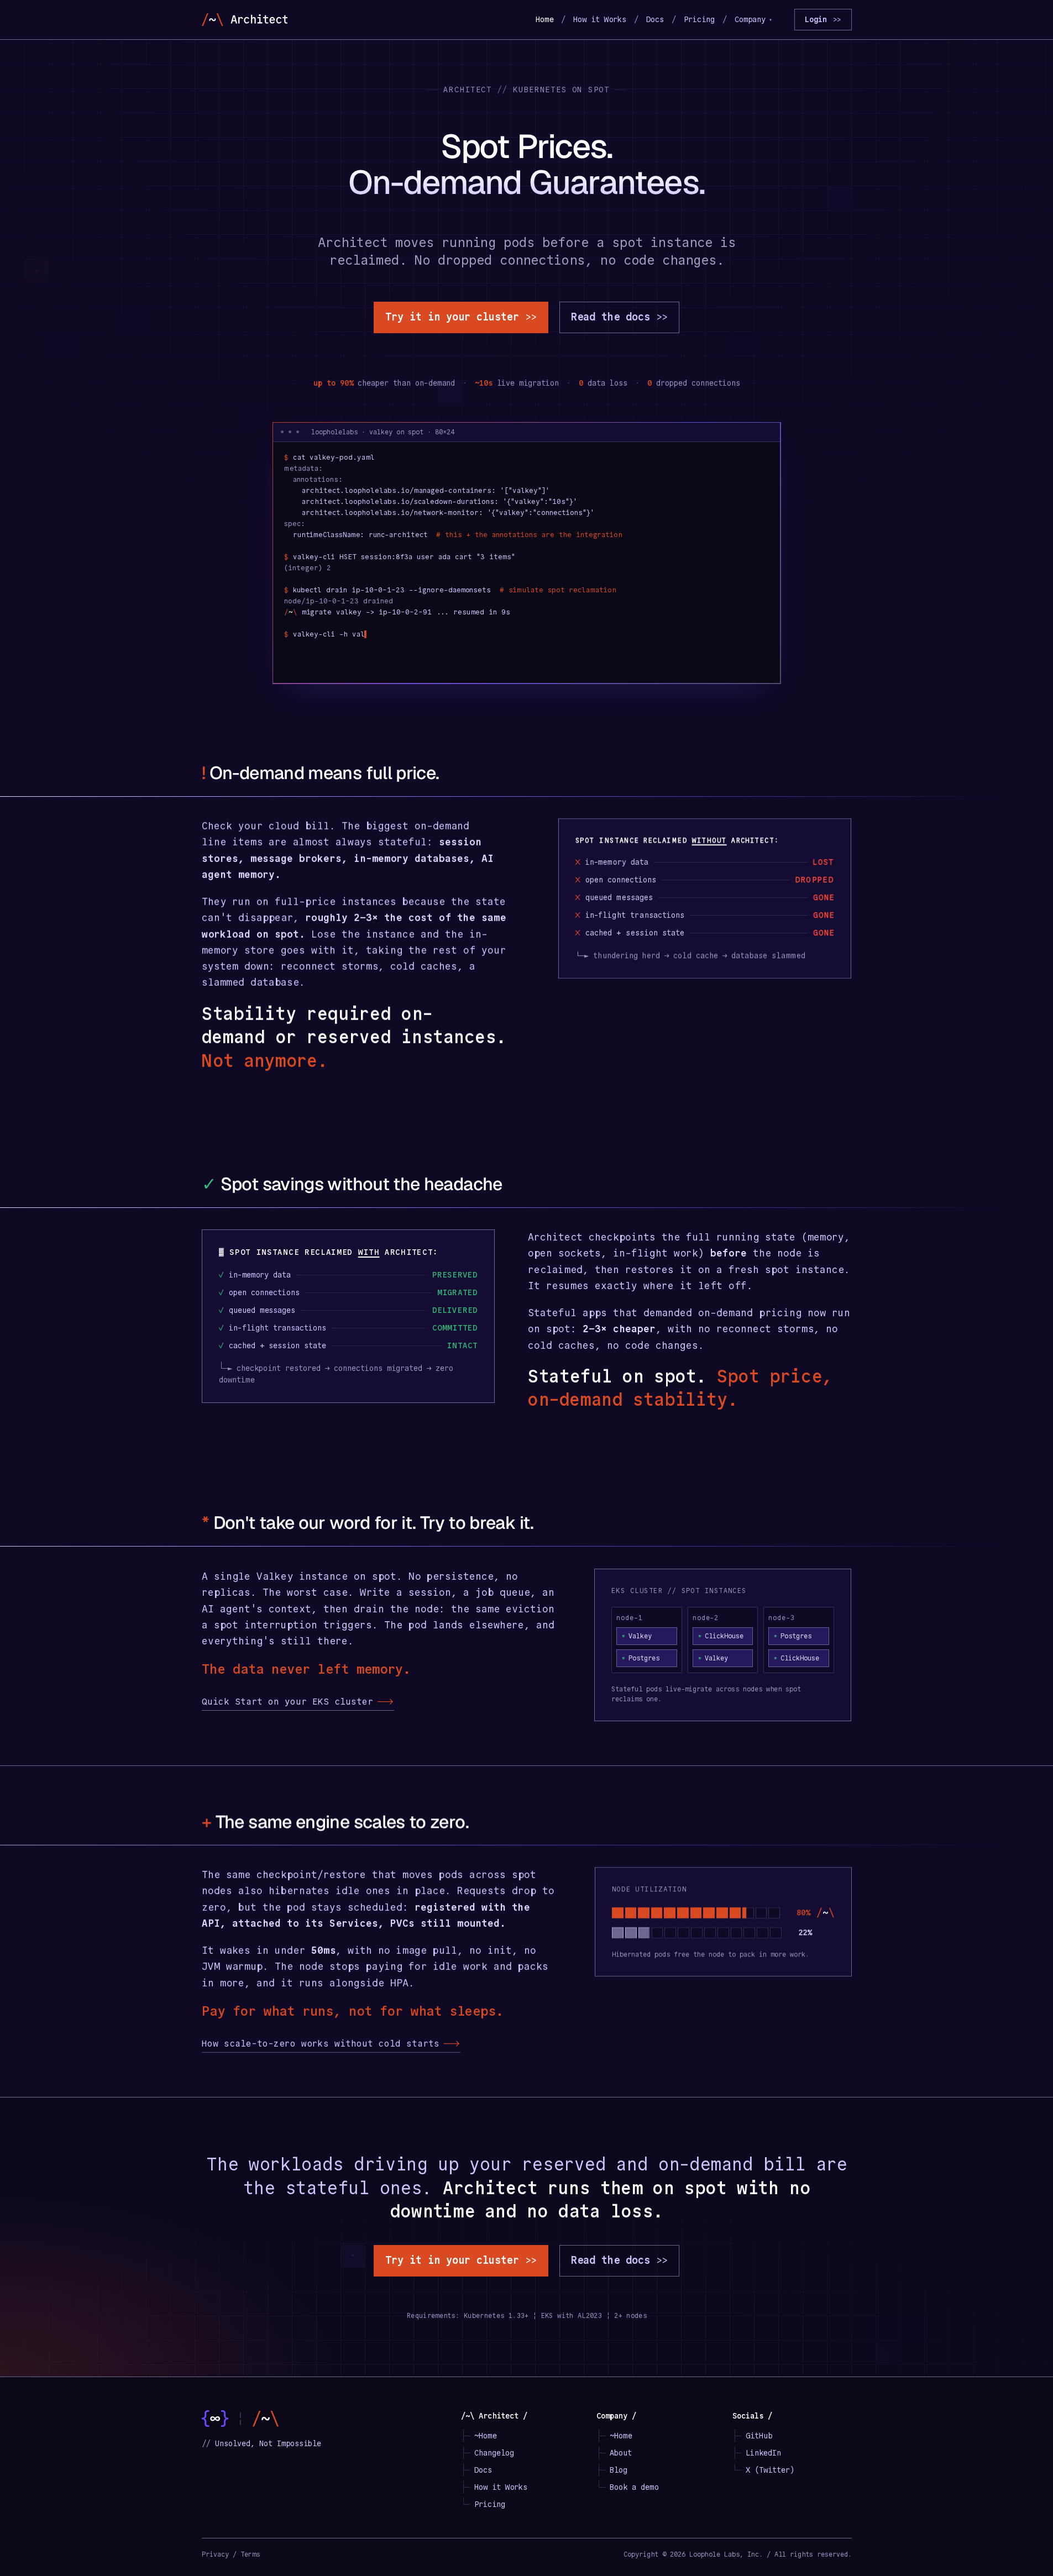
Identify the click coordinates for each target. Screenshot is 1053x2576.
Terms (250, 2554)
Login (823, 19)
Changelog (494, 2453)
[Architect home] (245, 20)
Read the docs (619, 317)
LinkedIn (763, 2453)
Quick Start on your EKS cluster (298, 1702)
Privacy (215, 2554)
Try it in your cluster (461, 317)
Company (753, 19)
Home (544, 19)
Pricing (699, 19)
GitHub (759, 2436)
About (621, 2453)
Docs (655, 19)
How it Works (600, 19)
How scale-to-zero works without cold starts (331, 2044)
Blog (619, 2470)
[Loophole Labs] (215, 2419)
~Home (485, 2436)
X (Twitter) (770, 2470)
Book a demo (634, 2487)
